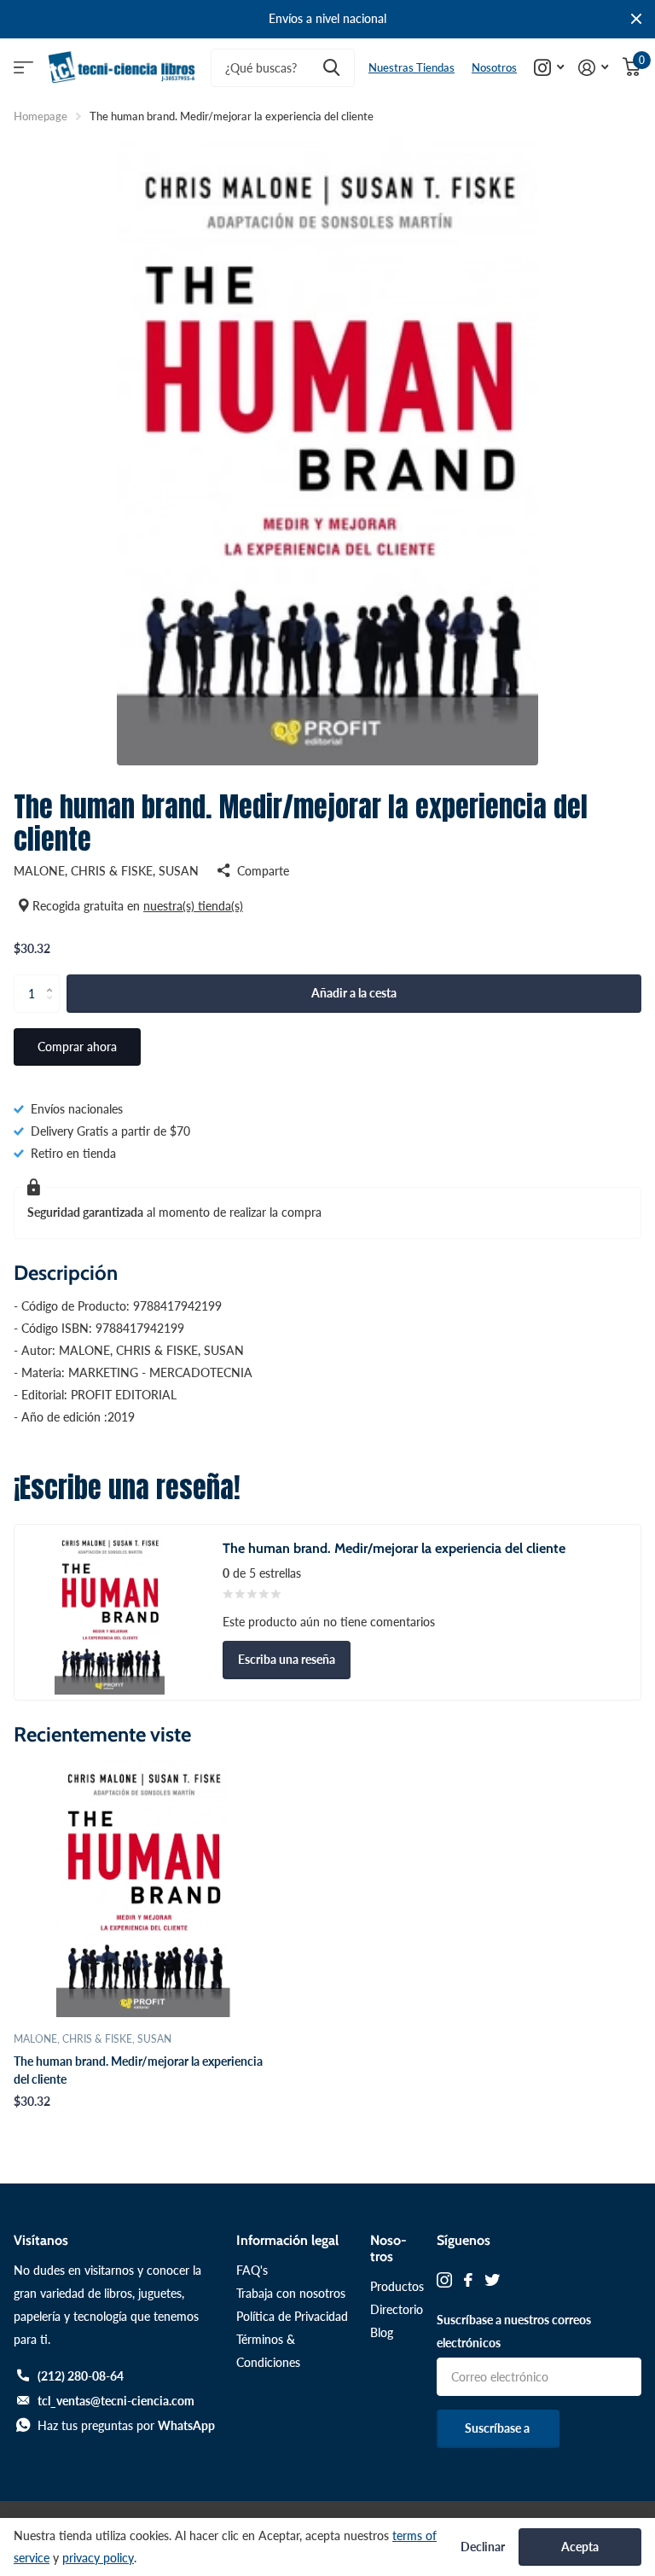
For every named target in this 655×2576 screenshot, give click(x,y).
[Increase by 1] (53, 980)
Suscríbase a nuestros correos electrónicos (514, 2331)
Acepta (580, 2547)
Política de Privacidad (292, 2316)
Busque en (331, 68)
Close (636, 19)
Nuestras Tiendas (412, 67)
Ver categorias (23, 68)
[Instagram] (444, 2280)
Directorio (397, 2309)
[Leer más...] (549, 68)
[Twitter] (492, 2280)
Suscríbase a (498, 2428)
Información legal (287, 2240)
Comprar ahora (77, 1047)
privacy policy (98, 2558)
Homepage (41, 116)
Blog (382, 2332)
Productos (397, 2286)
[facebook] (468, 2280)
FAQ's (252, 2270)
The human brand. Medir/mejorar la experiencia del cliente (138, 2070)
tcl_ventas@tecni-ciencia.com (116, 2401)
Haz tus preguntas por (126, 2425)
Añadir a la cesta (354, 993)
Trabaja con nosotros (291, 2293)
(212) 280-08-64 (81, 2376)
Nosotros (494, 67)
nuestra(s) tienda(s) (193, 906)
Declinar (483, 2547)
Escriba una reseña (287, 1659)
